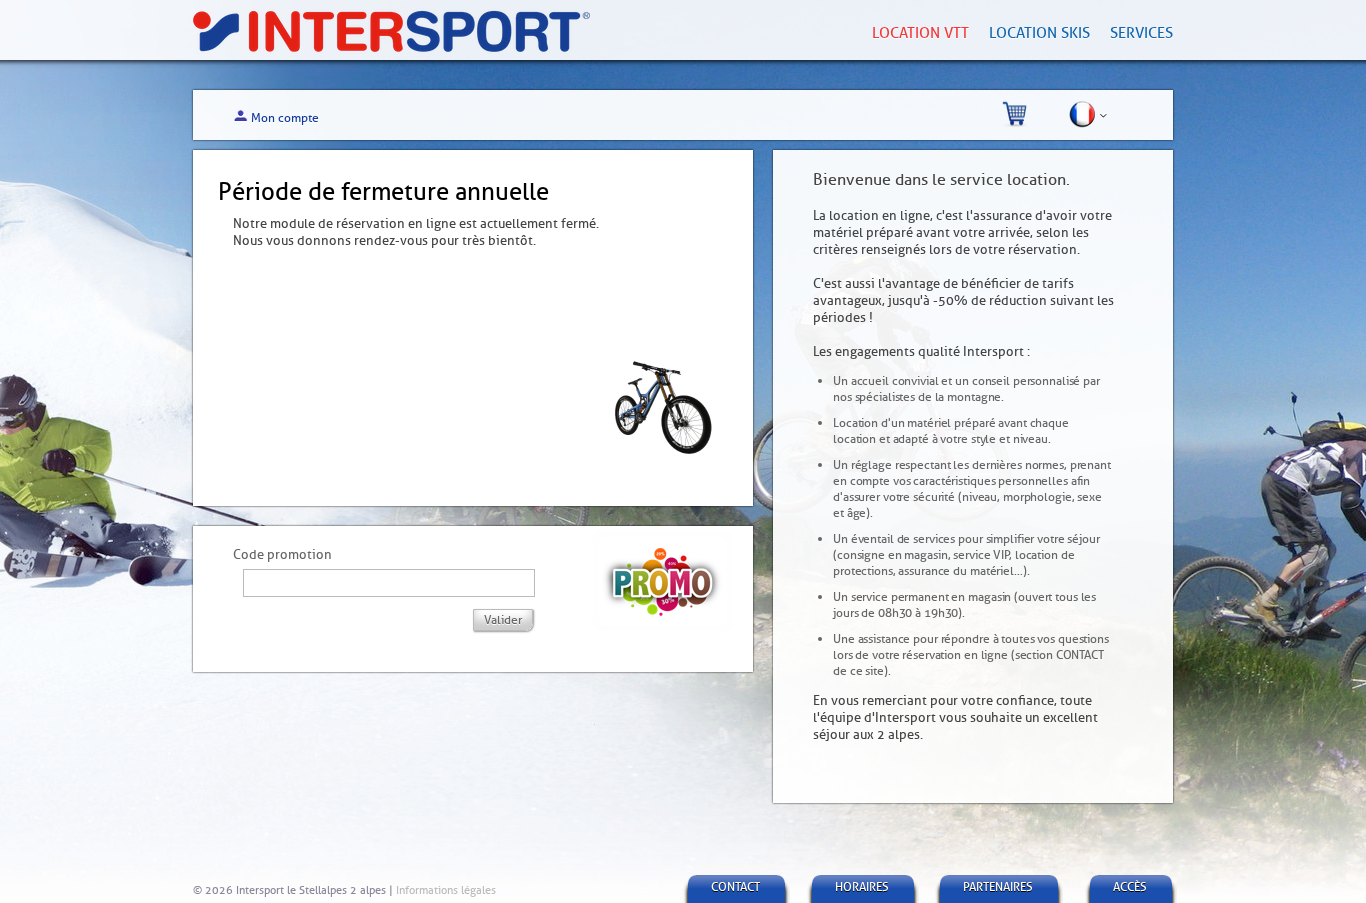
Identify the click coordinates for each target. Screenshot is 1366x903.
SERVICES (1141, 33)
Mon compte (285, 118)
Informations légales (446, 890)
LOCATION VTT (920, 33)
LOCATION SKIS (1039, 33)
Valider (503, 620)
